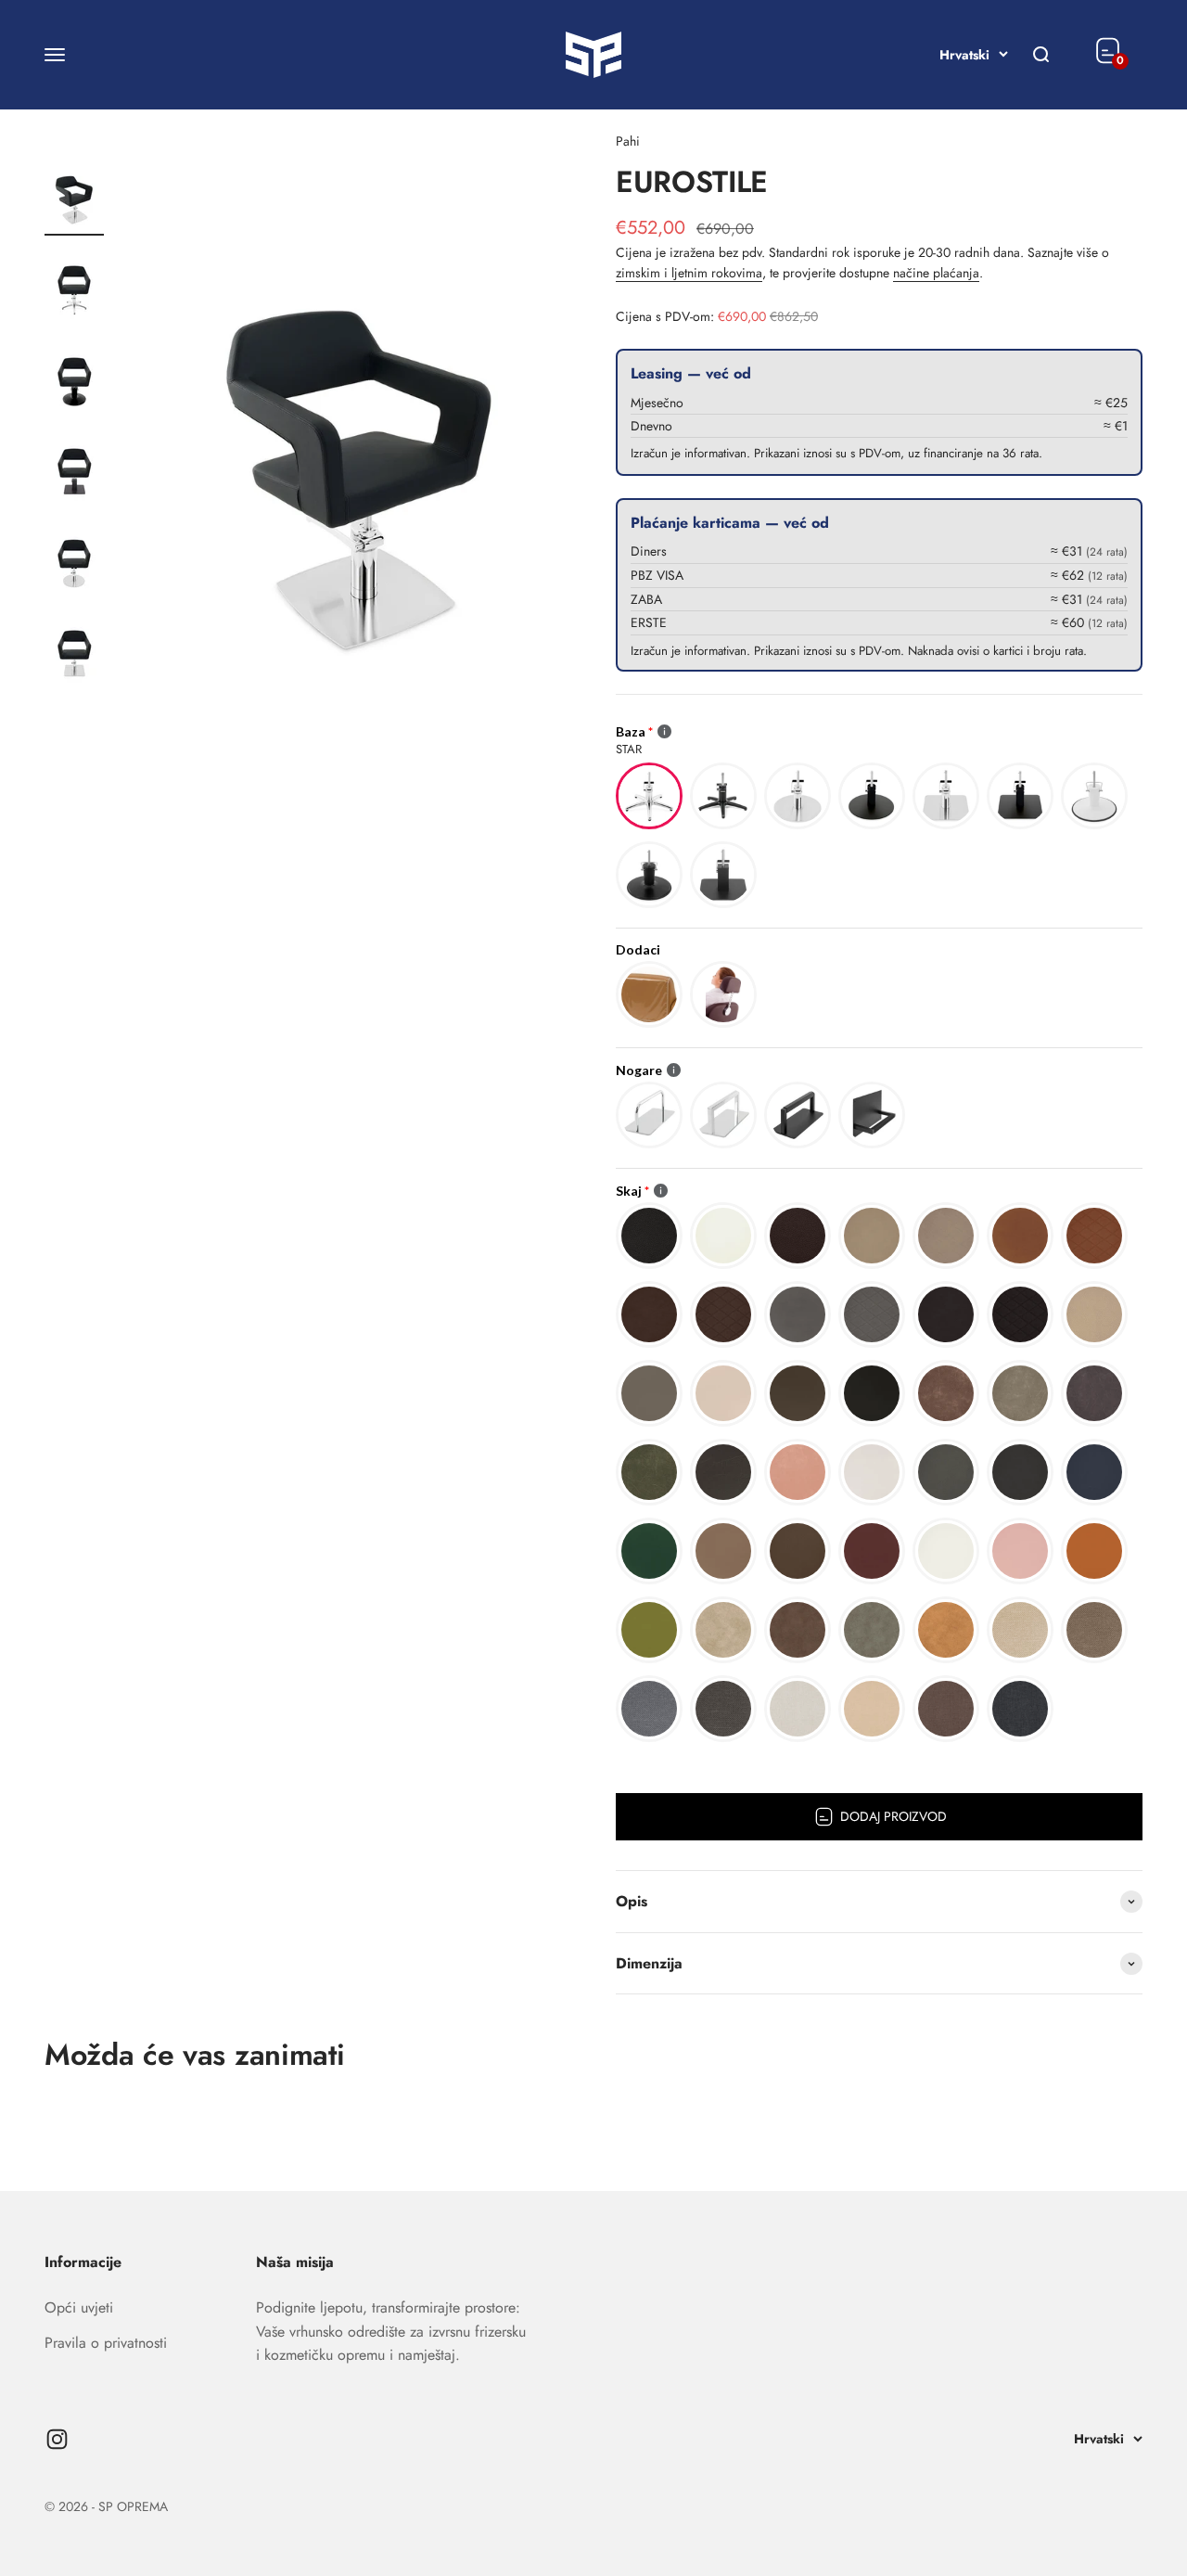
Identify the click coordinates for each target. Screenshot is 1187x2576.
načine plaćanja (936, 273)
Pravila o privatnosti (106, 2343)
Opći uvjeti (79, 2307)
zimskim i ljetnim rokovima (689, 273)
